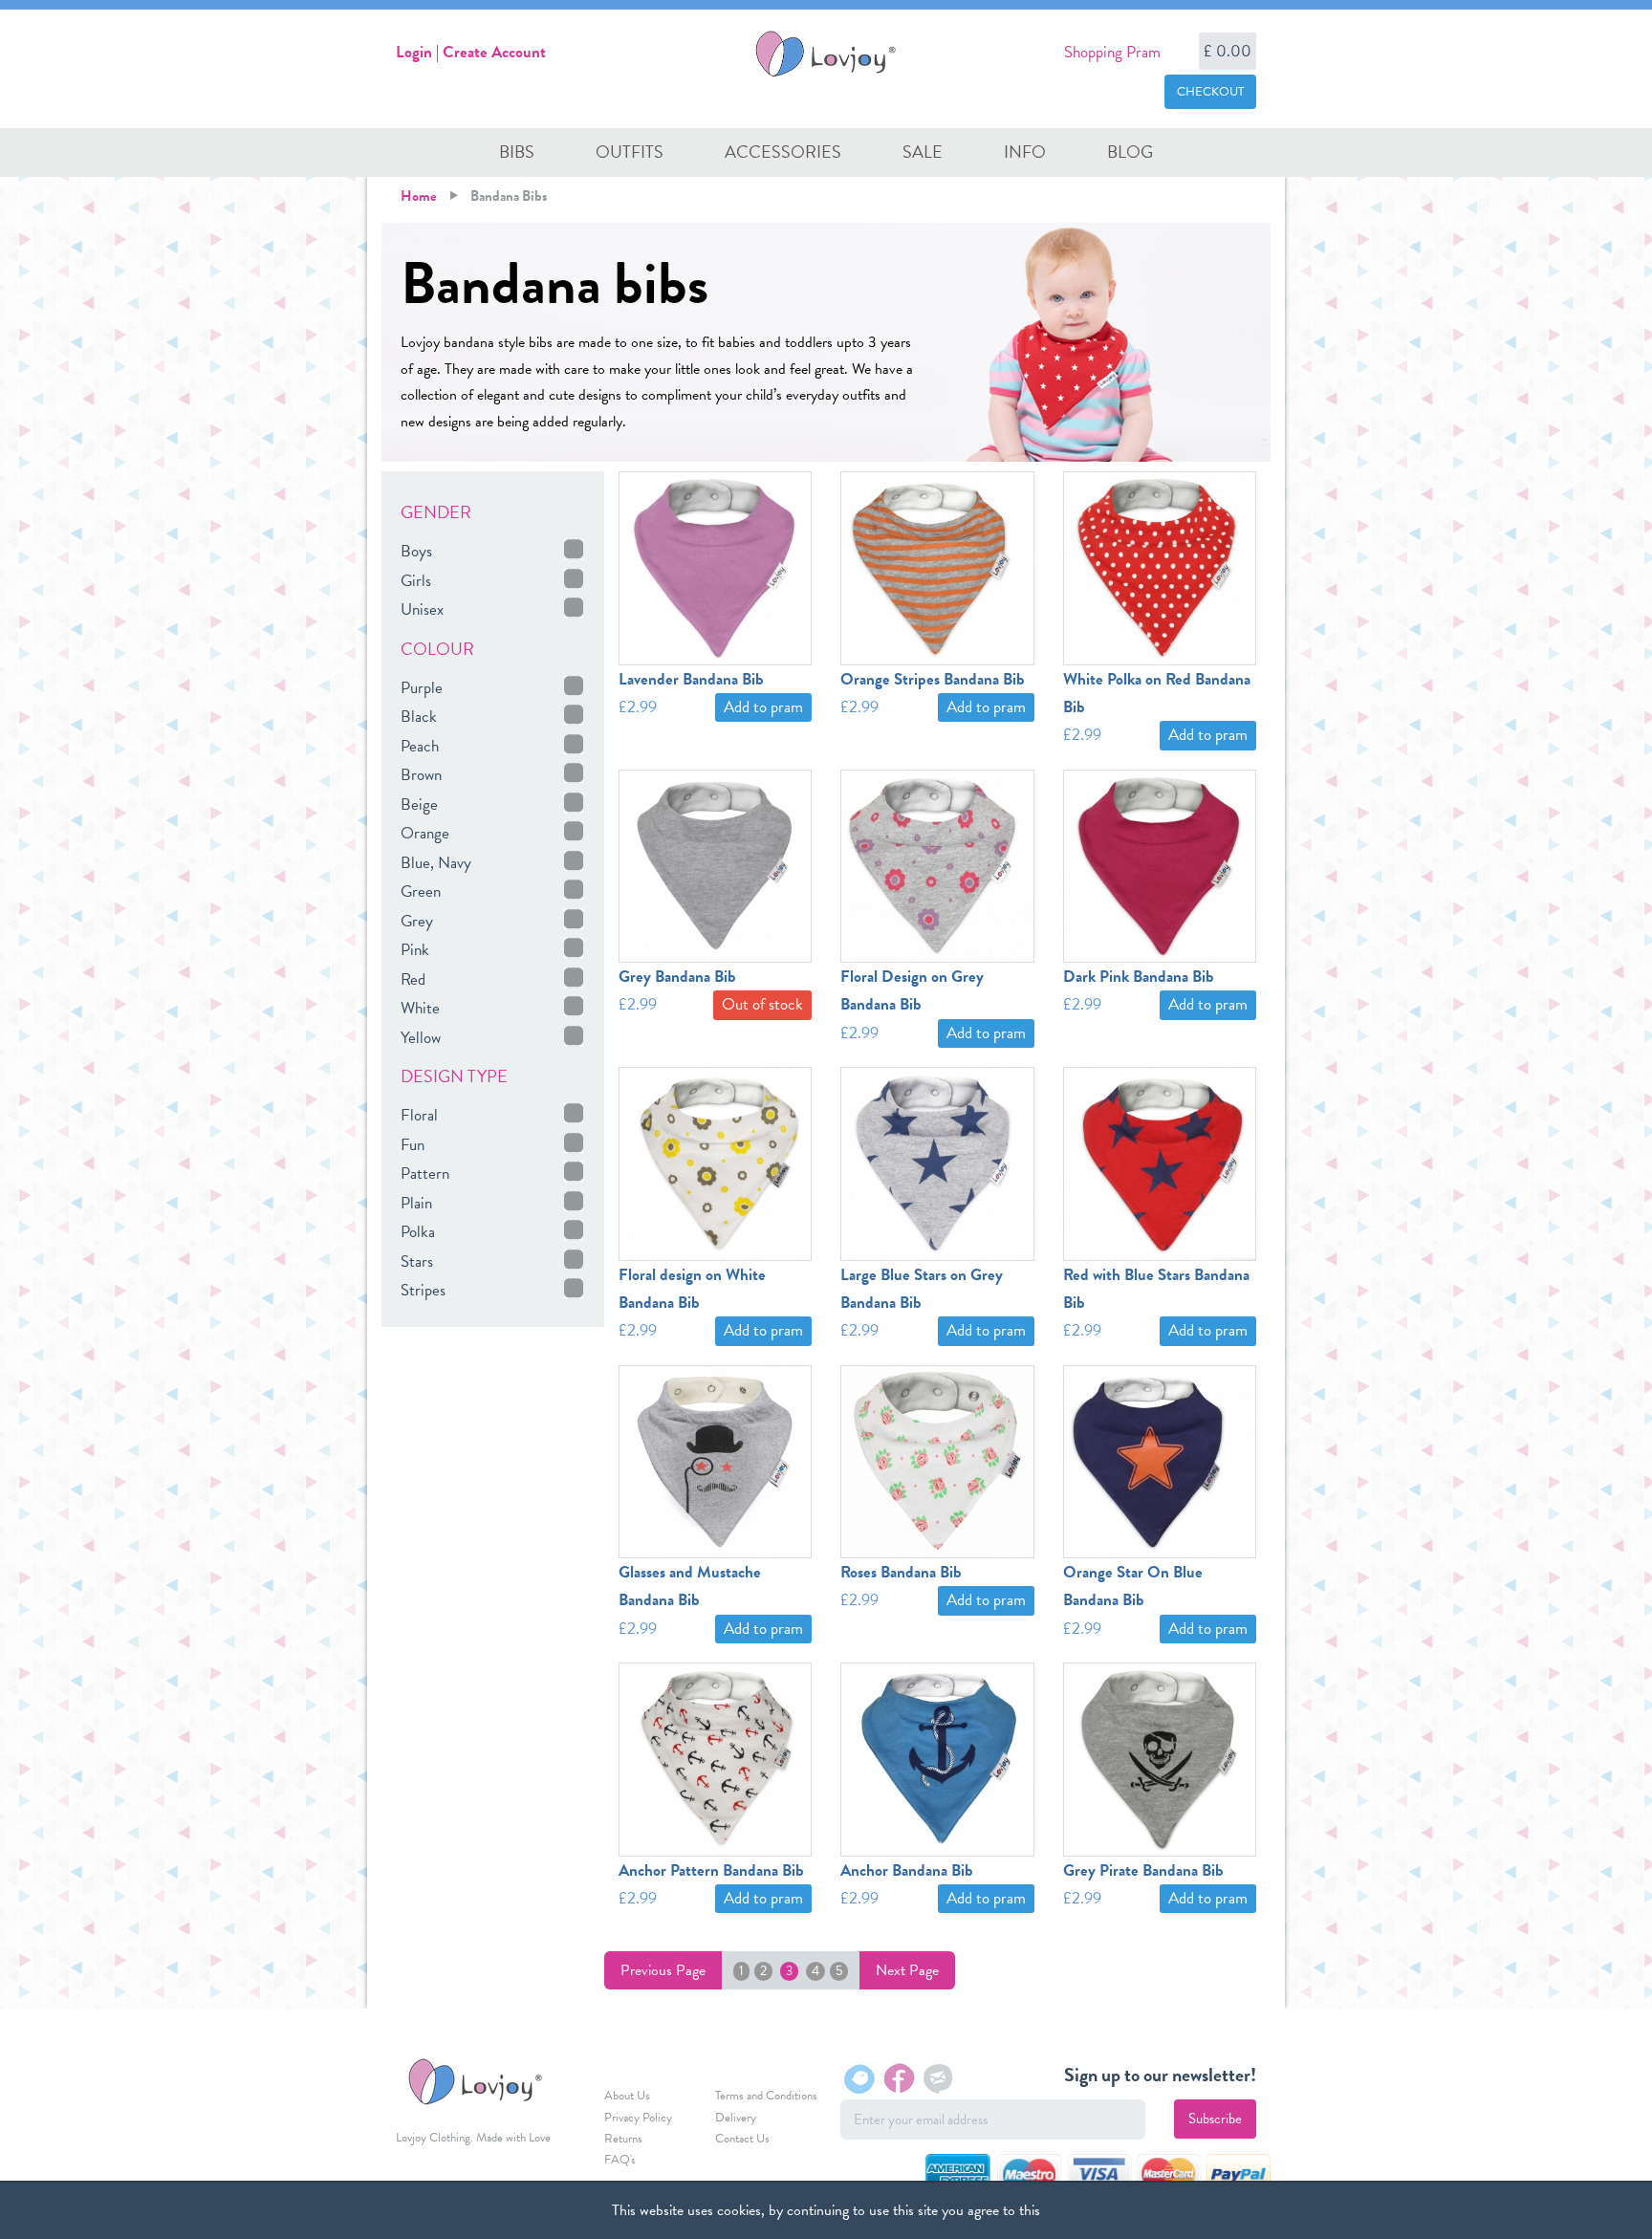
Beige (419, 804)
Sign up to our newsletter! (1160, 2075)
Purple (422, 688)
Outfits (630, 152)
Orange (425, 833)
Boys (416, 551)
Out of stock (762, 1004)
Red (413, 979)
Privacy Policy (638, 2118)
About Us (627, 2096)
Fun (413, 1145)
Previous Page (663, 1970)
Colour (437, 649)
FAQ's (620, 2160)
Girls (416, 581)
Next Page (907, 1970)
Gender (436, 512)
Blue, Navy (436, 863)
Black (419, 717)
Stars (417, 1261)
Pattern (425, 1174)
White (420, 1008)
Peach (420, 746)
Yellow (421, 1038)
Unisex (422, 609)
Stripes (423, 1290)
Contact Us (742, 2139)
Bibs (517, 152)
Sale (923, 152)
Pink (415, 950)
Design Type (454, 1076)
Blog (1130, 152)
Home (419, 196)
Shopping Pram (1112, 52)
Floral (419, 1115)
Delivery (736, 2118)
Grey (417, 921)
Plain (416, 1203)
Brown (421, 775)
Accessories (783, 152)
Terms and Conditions (766, 2096)
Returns (623, 2139)
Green (421, 891)
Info (1025, 152)
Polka (418, 1232)
